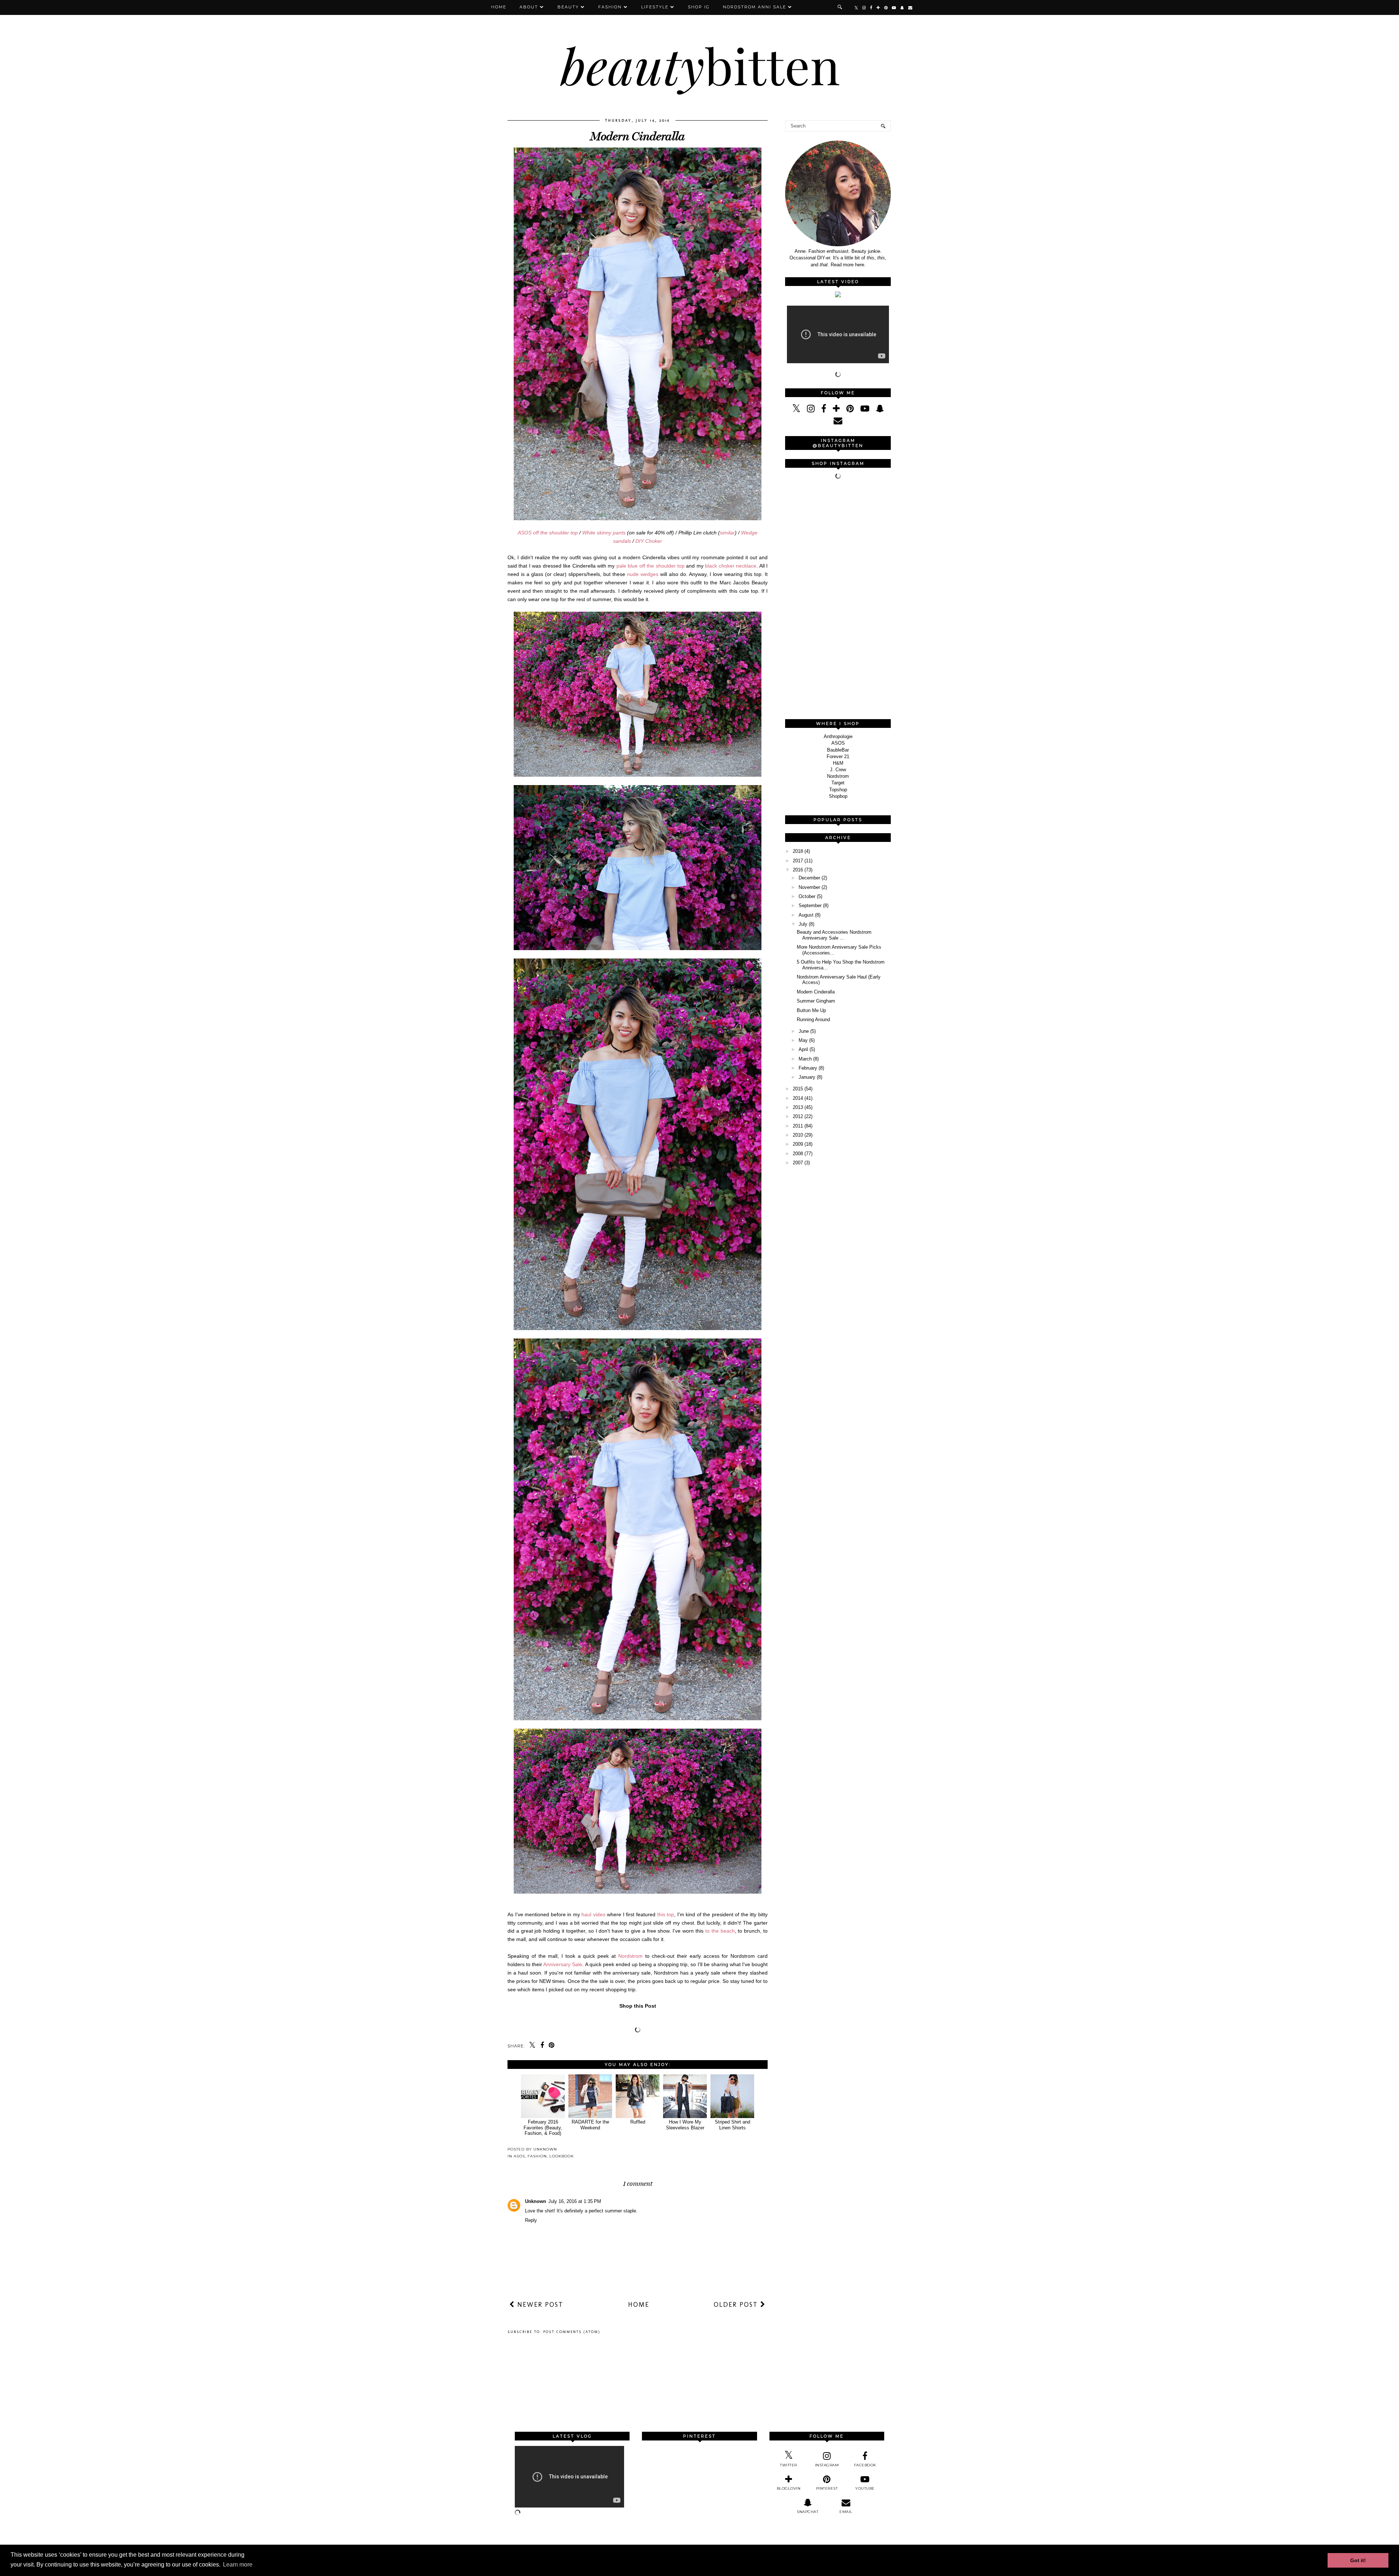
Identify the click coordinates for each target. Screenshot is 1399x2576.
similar (727, 533)
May (803, 1040)
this (871, 258)
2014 (798, 1098)
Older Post (737, 2305)
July (803, 924)
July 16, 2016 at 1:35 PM (575, 2201)
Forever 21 (838, 756)
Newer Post (539, 2305)
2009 (798, 1144)
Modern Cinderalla (816, 992)
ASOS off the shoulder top (548, 533)
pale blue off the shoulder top (650, 566)
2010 (798, 1135)
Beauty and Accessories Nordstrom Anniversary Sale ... (834, 935)
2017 (798, 861)
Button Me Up (811, 1010)
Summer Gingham (816, 1001)
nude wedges (643, 574)
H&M (838, 763)
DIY (821, 258)
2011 (798, 1126)
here (860, 265)
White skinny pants (604, 533)
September (810, 905)
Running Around (813, 1020)
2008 (798, 1154)
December (809, 878)
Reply (531, 2220)
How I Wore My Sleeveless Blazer (685, 2125)
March (805, 1059)
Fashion (610, 7)
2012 (798, 1116)
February (808, 1068)
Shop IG (699, 7)
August (806, 915)
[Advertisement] (840, 600)
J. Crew (838, 770)
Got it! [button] (1358, 2560)
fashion (537, 2156)
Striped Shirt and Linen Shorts (732, 2125)
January (807, 1077)
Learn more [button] (238, 2565)
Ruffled (638, 2122)
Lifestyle (655, 7)
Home (499, 7)
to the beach (720, 1931)
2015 (798, 1089)
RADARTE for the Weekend (590, 2125)
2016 (798, 870)
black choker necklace (731, 566)
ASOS (519, 2156)
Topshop (838, 790)
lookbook (562, 2156)
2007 (798, 1163)
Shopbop (838, 796)
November (809, 887)
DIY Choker (649, 541)
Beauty (568, 7)
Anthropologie (838, 736)
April (803, 1049)
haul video (593, 1914)
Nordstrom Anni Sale (755, 7)
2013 (798, 1107)
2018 (798, 851)
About (529, 7)
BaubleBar (838, 750)
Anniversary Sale (563, 1964)
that (824, 265)
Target (838, 783)
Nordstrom (630, 1956)
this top (666, 1914)
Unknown (536, 2201)
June (804, 1031)
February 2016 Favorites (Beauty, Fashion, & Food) (543, 2128)
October (807, 896)
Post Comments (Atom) (572, 2332)
